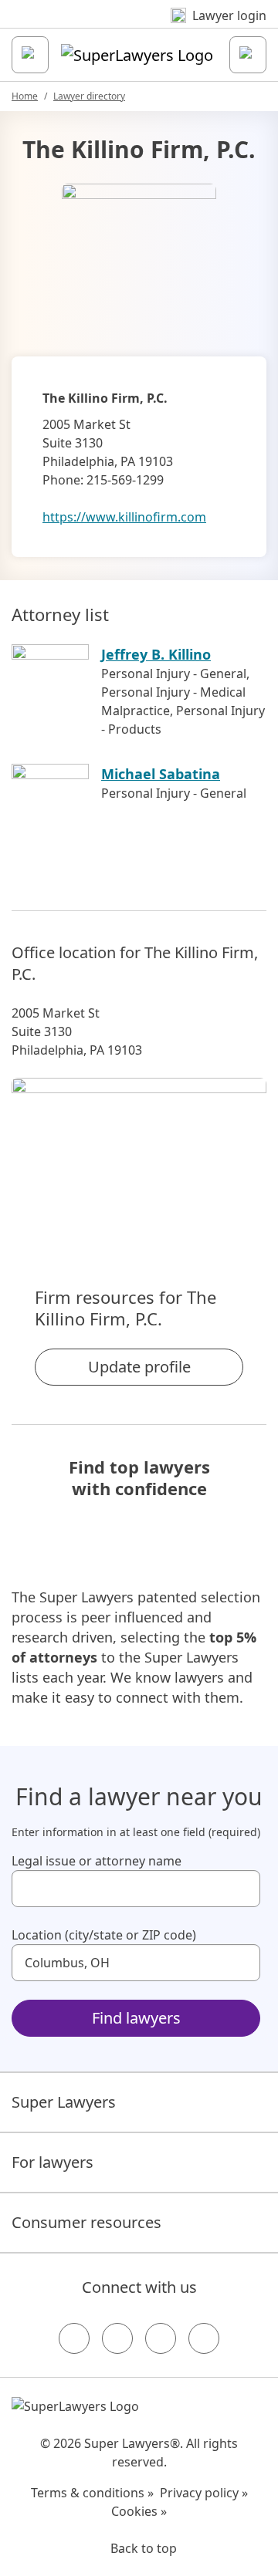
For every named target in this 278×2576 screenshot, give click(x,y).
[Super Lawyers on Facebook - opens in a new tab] (74, 2338)
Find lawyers (136, 2018)
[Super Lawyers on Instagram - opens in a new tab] (117, 2338)
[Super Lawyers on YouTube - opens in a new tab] (161, 2338)
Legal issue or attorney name (97, 1861)
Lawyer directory (89, 96)
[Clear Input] (242, 1889)
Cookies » (139, 2511)
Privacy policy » (204, 2493)
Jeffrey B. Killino (156, 654)
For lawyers (53, 2162)
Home (25, 96)
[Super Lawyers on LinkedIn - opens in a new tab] (204, 2338)
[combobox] (136, 1889)
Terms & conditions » (92, 2493)
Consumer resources (86, 2222)
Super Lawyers (64, 2102)
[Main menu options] (30, 55)
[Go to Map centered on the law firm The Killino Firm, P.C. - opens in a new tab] (139, 1156)
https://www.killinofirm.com (124, 517)
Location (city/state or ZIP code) (104, 1935)
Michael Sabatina (161, 774)
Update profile (139, 1367)
